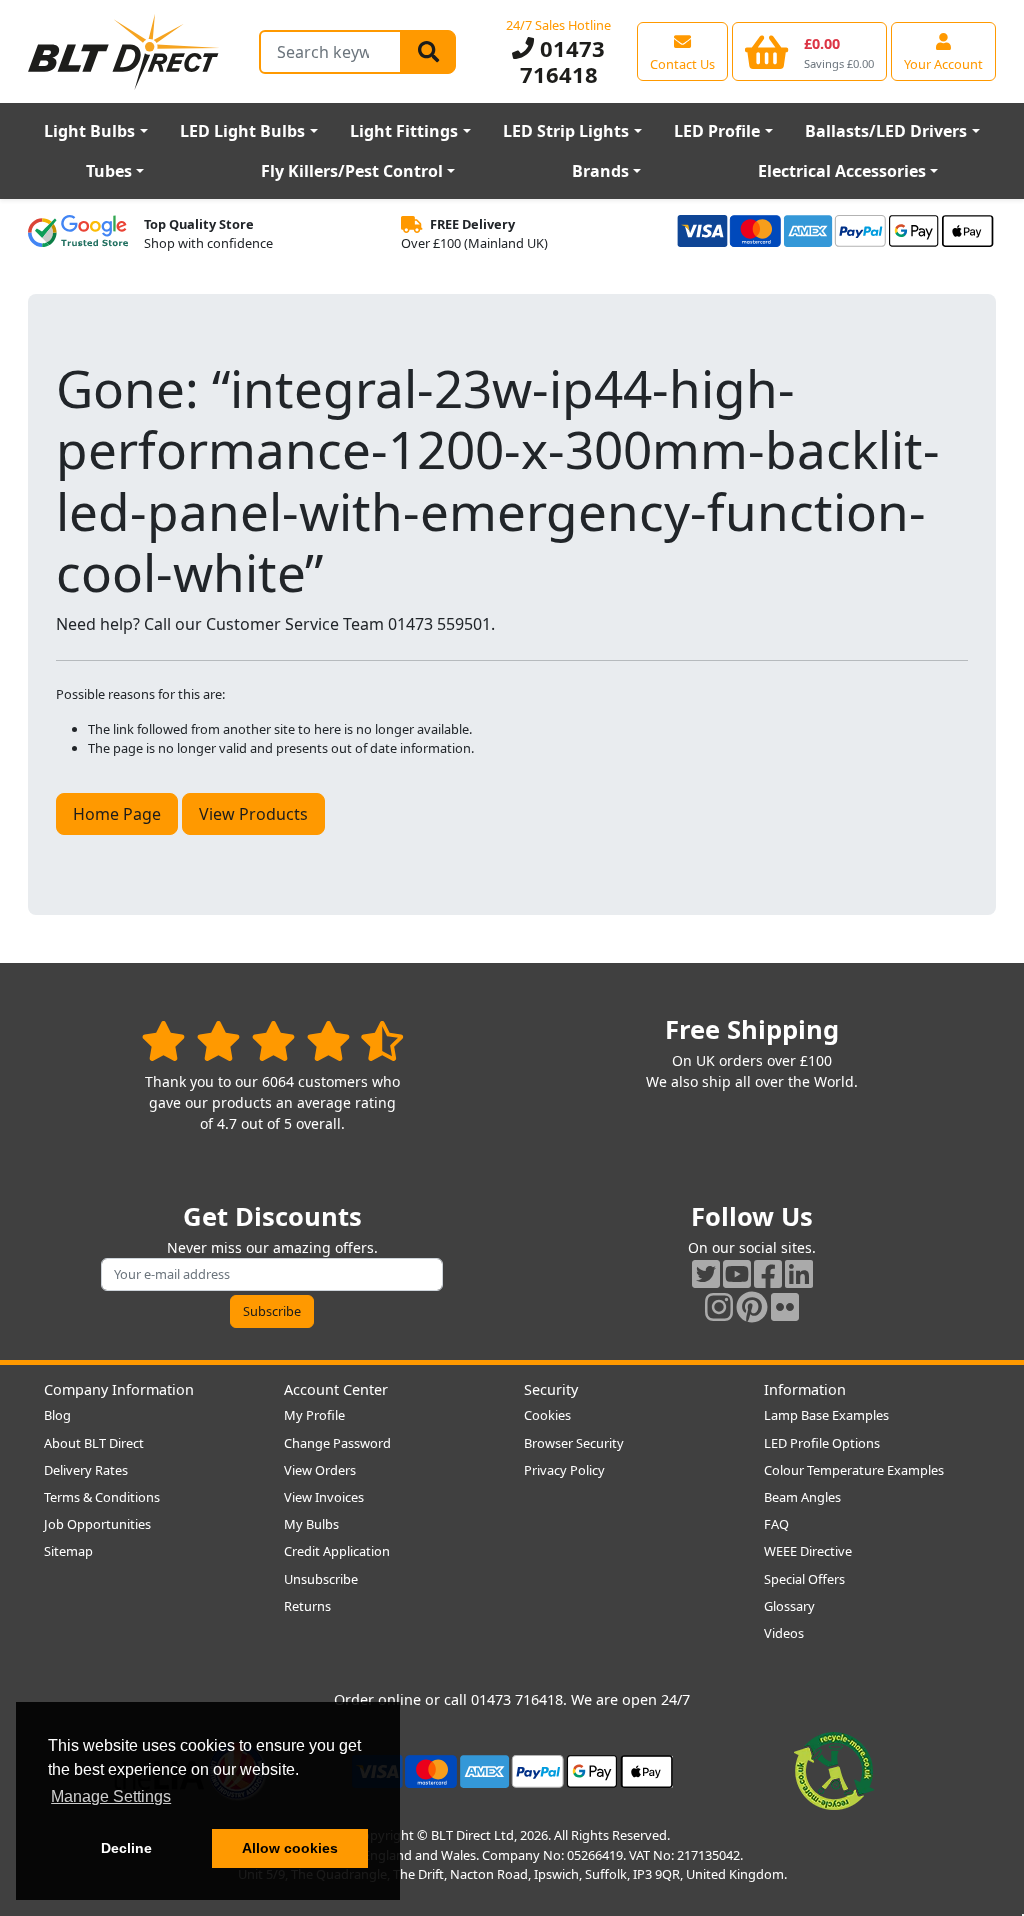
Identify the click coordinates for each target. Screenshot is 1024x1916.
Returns (307, 1606)
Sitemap (68, 1551)
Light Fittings (404, 131)
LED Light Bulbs (242, 131)
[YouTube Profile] (737, 1273)
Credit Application (337, 1551)
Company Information (119, 1389)
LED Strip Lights (566, 131)
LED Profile (717, 131)
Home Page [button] (117, 814)
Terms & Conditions (102, 1497)
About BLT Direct (94, 1443)
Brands (600, 171)
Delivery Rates (86, 1470)
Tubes (109, 171)
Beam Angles (802, 1497)
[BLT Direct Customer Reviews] (272, 1040)
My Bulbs (311, 1524)
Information (805, 1389)
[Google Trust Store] (78, 234)
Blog (57, 1415)
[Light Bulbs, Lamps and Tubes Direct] (124, 51)
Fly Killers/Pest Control (352, 171)
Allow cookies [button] (290, 1848)
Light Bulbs (89, 131)
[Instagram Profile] (719, 1306)
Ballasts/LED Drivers (886, 131)
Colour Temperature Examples (854, 1470)
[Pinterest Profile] (752, 1306)
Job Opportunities (97, 1524)
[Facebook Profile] (768, 1273)
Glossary (789, 1606)
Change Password (337, 1443)
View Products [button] (253, 814)
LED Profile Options (822, 1443)
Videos (784, 1633)
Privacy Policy (564, 1470)
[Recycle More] (834, 1770)
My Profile (314, 1415)
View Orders (320, 1470)
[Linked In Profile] (799, 1273)
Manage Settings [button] (111, 1796)
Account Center (336, 1389)
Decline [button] (126, 1848)
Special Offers (804, 1579)
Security (551, 1389)
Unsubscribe (321, 1579)
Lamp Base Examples (826, 1415)
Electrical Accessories (842, 171)
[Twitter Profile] (706, 1273)
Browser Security (574, 1443)
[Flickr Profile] (785, 1306)
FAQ (776, 1524)
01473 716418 (562, 61)
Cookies (547, 1415)
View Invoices (324, 1497)
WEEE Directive (808, 1551)
